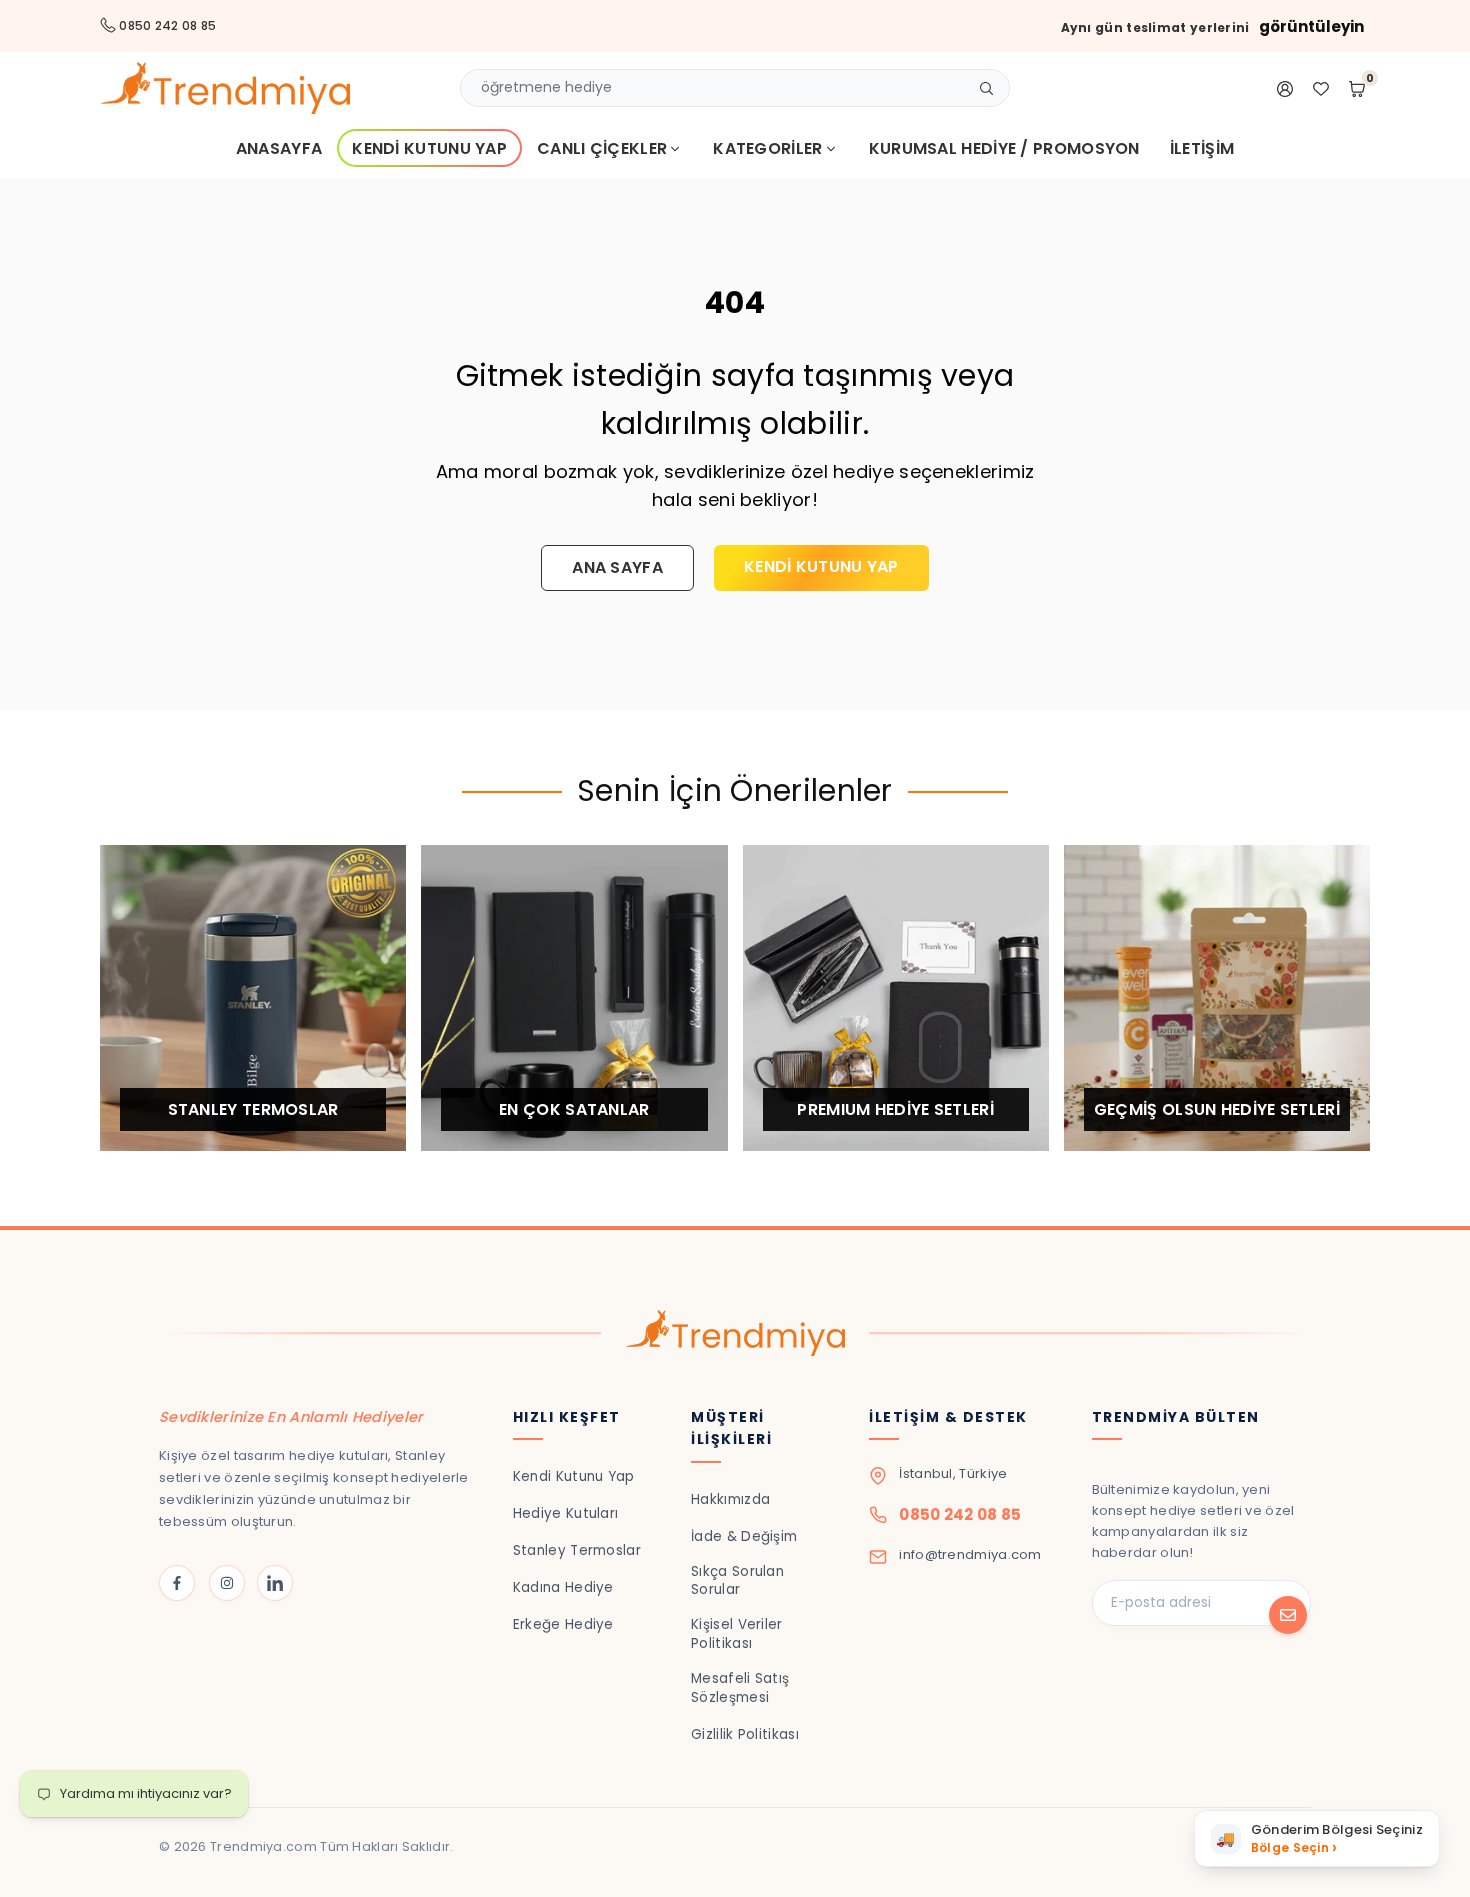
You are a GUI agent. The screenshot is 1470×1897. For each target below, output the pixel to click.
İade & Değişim (744, 1536)
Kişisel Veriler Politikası (737, 1634)
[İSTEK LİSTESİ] (1321, 88)
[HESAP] (1285, 88)
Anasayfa (279, 148)
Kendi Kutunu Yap (429, 148)
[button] (1317, 1838)
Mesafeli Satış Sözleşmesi (740, 1688)
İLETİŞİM (1202, 148)
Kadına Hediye (563, 1587)
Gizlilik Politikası (745, 1734)
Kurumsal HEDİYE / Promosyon (1004, 148)
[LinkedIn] (275, 1583)
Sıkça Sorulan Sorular (737, 1581)
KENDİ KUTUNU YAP (821, 566)
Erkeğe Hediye (563, 1624)
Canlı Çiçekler (602, 148)
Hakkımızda (730, 1499)
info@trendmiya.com (970, 1554)
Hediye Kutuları (566, 1513)
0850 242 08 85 (960, 1514)
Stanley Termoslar (577, 1550)
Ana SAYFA (617, 567)
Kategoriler (767, 148)
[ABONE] (1288, 1615)
